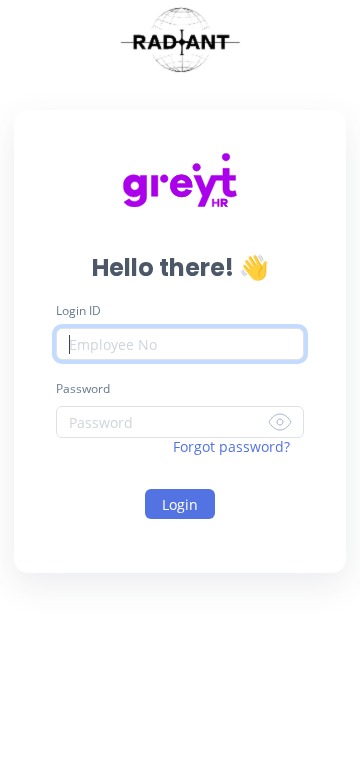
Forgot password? (231, 446)
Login (180, 504)
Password (83, 388)
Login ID (78, 310)
